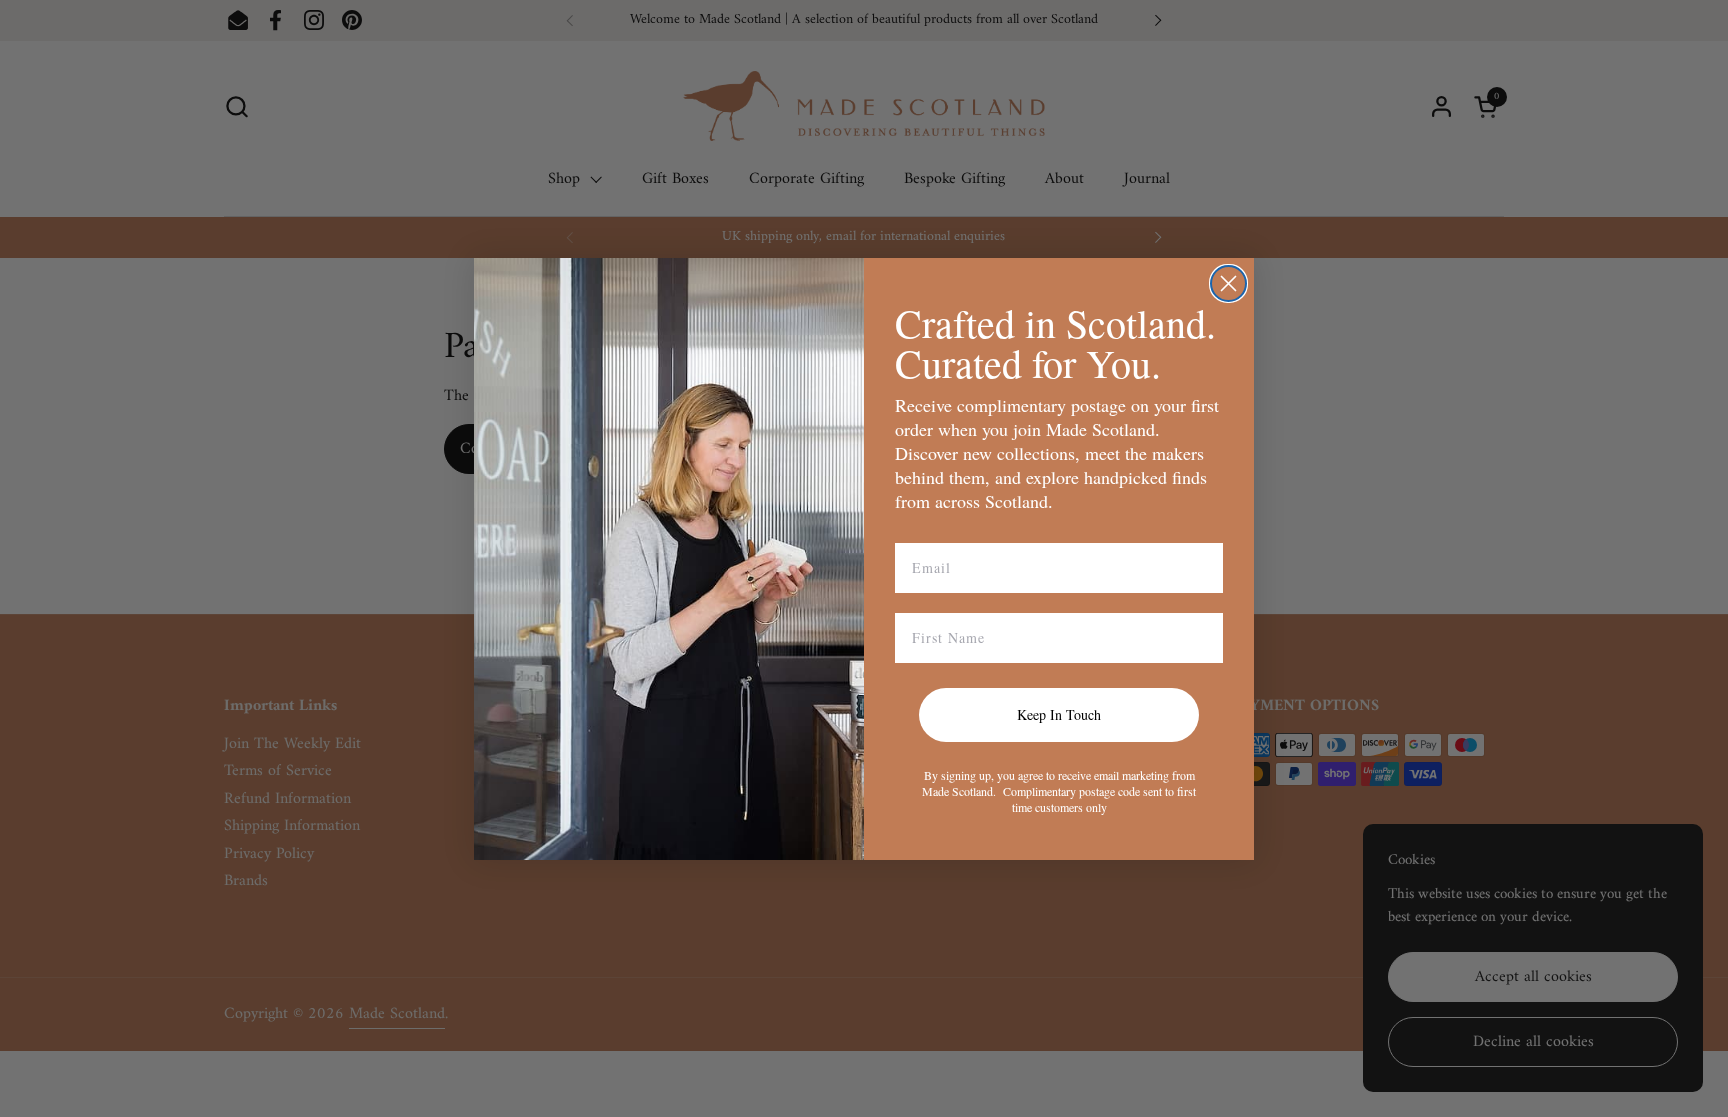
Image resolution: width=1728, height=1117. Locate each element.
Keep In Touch (1059, 714)
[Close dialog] (1228, 283)
